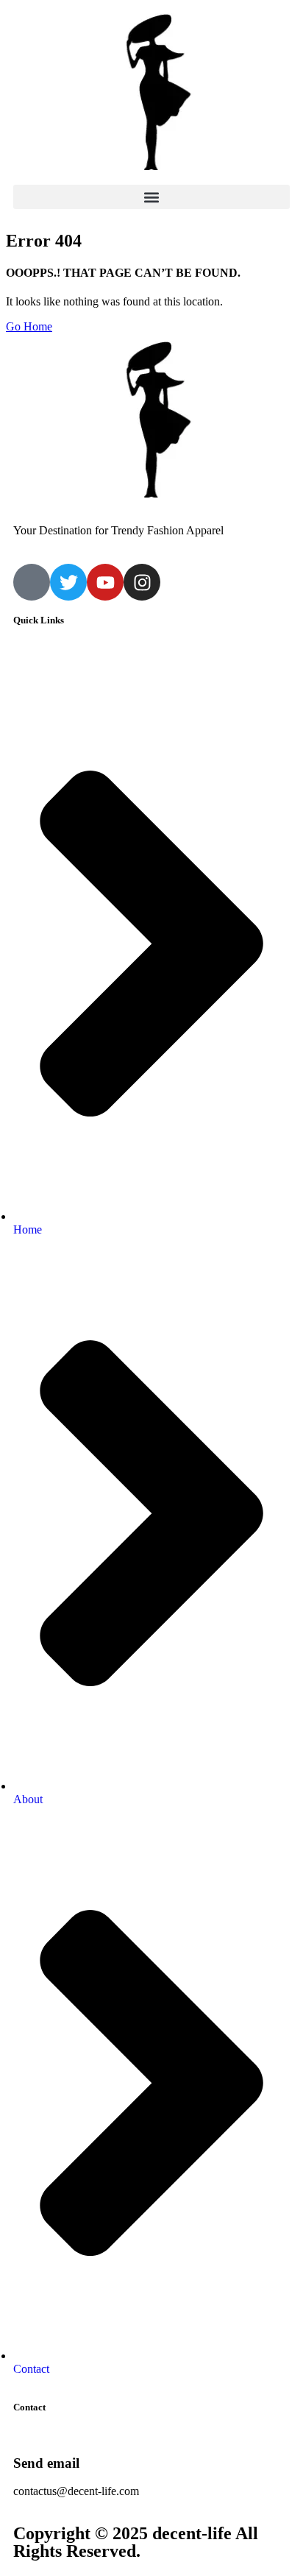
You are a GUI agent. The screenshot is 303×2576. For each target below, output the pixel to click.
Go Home (29, 326)
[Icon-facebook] (32, 582)
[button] (151, 197)
